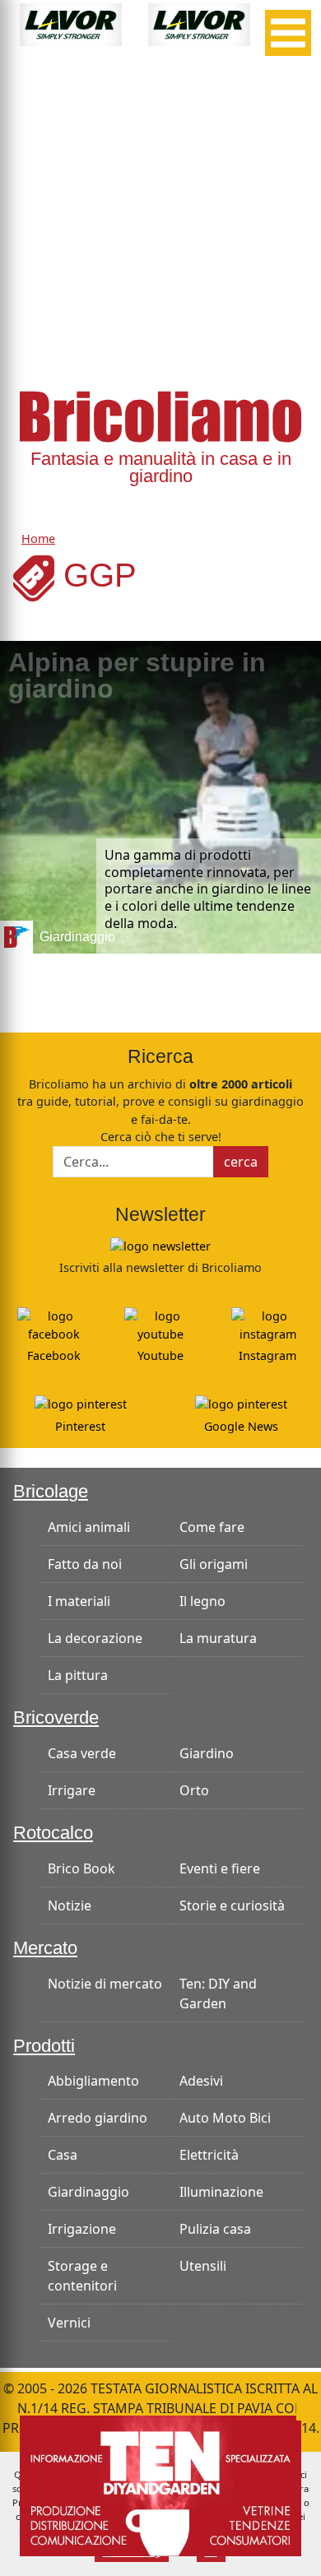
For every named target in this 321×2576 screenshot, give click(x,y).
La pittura (78, 1675)
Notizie (70, 1905)
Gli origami (214, 1564)
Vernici (69, 2323)
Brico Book (81, 1868)
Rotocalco (53, 1833)
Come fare (212, 1527)
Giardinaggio (88, 2192)
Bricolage (51, 1491)
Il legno (202, 1601)
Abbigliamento (93, 2081)
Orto (194, 1790)
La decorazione (95, 1638)
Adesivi (201, 2081)
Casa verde (82, 1753)
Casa (63, 2155)
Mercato (45, 1948)
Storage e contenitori (82, 2276)
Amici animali (89, 1527)
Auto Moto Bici (225, 2118)
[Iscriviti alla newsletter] (160, 1245)
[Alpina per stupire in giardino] (160, 797)
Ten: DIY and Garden (218, 1993)
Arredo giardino (98, 2118)
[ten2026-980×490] (160, 2485)
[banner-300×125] (71, 23)
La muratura (218, 1638)
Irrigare (72, 1790)
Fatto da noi (85, 1564)
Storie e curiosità (232, 1905)
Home (38, 538)
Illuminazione (221, 2192)
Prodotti (44, 2046)
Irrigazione (82, 2229)
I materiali (79, 1601)
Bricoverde (56, 1717)
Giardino (207, 1753)
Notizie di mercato (105, 1984)
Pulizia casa (215, 2229)
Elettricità (209, 2155)
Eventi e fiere (220, 1868)
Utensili (203, 2266)
